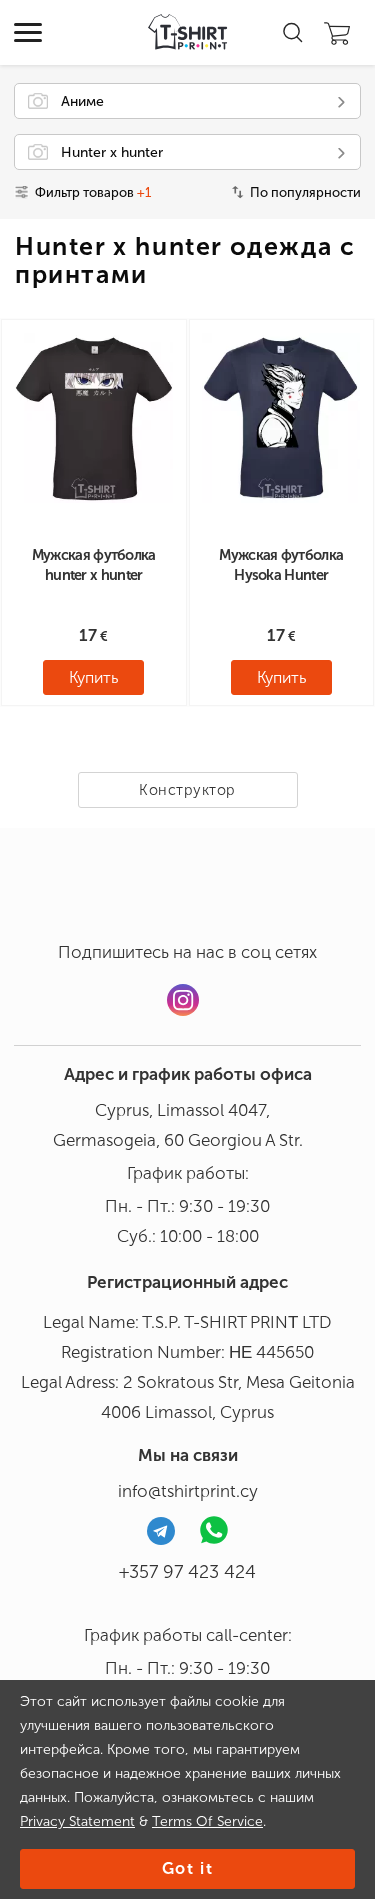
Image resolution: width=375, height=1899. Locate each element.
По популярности (305, 192)
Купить (93, 677)
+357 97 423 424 (187, 1572)
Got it (188, 1868)
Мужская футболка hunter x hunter (94, 565)
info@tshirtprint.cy (188, 1491)
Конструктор (187, 790)
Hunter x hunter (112, 152)
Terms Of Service (207, 1821)
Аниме (82, 101)
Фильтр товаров (93, 192)
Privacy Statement (77, 1821)
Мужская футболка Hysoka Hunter (281, 565)
